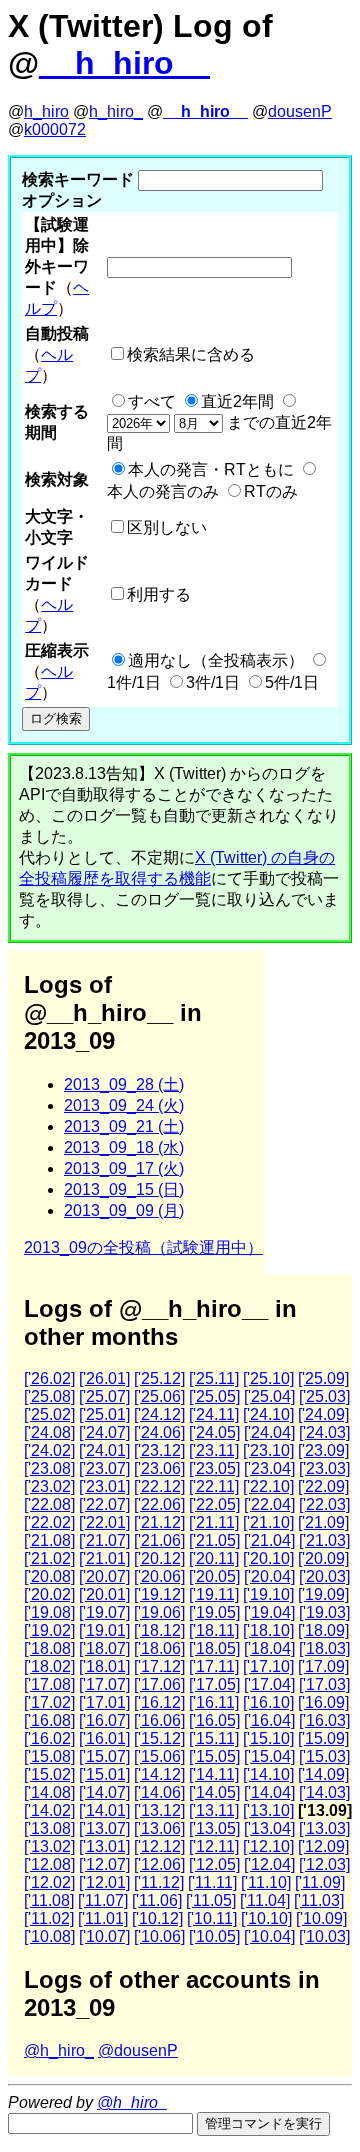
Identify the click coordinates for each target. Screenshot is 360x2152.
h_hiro (46, 111)
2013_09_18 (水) (124, 1147)
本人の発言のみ (163, 491)
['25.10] (268, 1378)
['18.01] (104, 1666)
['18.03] (324, 1648)
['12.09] (323, 1846)
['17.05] (214, 1684)
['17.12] (159, 1666)
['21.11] (214, 1522)
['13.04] (269, 1828)
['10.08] (49, 1936)
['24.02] (49, 1450)
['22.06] (159, 1504)
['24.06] (159, 1432)
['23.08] (49, 1468)
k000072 (55, 129)
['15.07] (104, 1756)
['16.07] (104, 1720)
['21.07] (104, 1540)
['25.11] (214, 1378)
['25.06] (159, 1396)
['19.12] (159, 1594)
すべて (152, 401)
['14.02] (49, 1810)
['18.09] (323, 1630)
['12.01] (104, 1882)
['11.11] (212, 1882)
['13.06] (159, 1828)
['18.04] (269, 1648)
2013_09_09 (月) (124, 1210)
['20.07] (104, 1576)
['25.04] (269, 1396)
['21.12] (159, 1522)
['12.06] (159, 1864)
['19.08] (49, 1612)
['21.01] (104, 1558)
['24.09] (323, 1414)
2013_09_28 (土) (124, 1084)
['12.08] (49, 1864)
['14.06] (159, 1792)
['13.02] (49, 1846)
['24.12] (159, 1414)
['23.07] (104, 1468)
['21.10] (268, 1522)
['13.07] (104, 1828)
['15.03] (324, 1756)
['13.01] (104, 1846)
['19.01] (104, 1630)
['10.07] (104, 1936)
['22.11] (214, 1486)
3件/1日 (213, 682)
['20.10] (268, 1558)
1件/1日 (134, 682)
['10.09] (321, 1918)
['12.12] (159, 1846)
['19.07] (104, 1612)
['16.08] (49, 1720)
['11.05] (211, 1900)
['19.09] (323, 1594)
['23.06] (159, 1468)
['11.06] (157, 1900)
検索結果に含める (191, 354)
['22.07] (104, 1504)
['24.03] (324, 1432)
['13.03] (324, 1828)
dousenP (300, 111)
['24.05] (214, 1432)
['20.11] (214, 1558)
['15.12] (159, 1738)
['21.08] (49, 1540)
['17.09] (323, 1666)
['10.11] (212, 1918)
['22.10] (268, 1486)
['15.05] (214, 1756)
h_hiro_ (116, 111)
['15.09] (323, 1738)
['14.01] (104, 1810)
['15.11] (214, 1738)
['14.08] (49, 1792)
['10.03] (324, 1936)
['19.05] (214, 1612)
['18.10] (268, 1630)
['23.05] (214, 1468)
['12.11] (214, 1846)
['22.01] (104, 1522)
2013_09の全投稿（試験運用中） (143, 1247)
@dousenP (138, 2050)
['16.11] (214, 1702)
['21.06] (159, 1540)
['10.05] (214, 1936)
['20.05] (214, 1576)
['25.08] (49, 1396)
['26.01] (104, 1378)
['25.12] (159, 1378)
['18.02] (49, 1666)
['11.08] (49, 1900)
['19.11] (214, 1594)
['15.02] (49, 1774)
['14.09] (323, 1774)
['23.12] (159, 1450)
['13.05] (214, 1828)
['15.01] (104, 1774)
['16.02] (49, 1738)
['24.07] (104, 1432)
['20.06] (159, 1576)
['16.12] (159, 1702)
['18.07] (104, 1648)
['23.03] (324, 1468)
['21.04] (269, 1540)
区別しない (167, 527)
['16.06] (159, 1720)
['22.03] (324, 1504)
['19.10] (268, 1594)
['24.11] (214, 1414)
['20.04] (269, 1576)
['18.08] (49, 1648)
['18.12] (159, 1630)
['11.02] (49, 1918)
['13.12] (159, 1810)
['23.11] (214, 1450)
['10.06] (159, 1936)
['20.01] (104, 1594)
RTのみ (271, 491)
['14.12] (159, 1774)
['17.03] (324, 1684)
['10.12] (157, 1918)
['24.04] (269, 1432)
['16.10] (268, 1702)
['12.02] (49, 1882)
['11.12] (159, 1882)
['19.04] (269, 1612)
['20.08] (49, 1576)
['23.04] (269, 1468)
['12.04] (269, 1864)
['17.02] (49, 1702)
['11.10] (266, 1882)
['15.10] (268, 1738)
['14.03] (324, 1792)
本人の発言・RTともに (211, 469)
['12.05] (214, 1864)
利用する (159, 594)
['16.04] (269, 1720)
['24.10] (268, 1414)
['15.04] (269, 1756)
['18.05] (214, 1648)
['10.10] (266, 1918)
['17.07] (104, 1684)
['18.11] (214, 1630)
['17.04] (269, 1684)
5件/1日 (292, 682)
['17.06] (159, 1684)
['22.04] (269, 1504)
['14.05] (214, 1792)
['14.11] (214, 1774)
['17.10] (268, 1666)
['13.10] (268, 1810)
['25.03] (324, 1396)
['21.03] (324, 1540)
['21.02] (49, 1558)
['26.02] (49, 1378)
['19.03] (324, 1612)
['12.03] (324, 1864)
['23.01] (104, 1486)
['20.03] (324, 1576)
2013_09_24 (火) (124, 1105)
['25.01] (104, 1414)
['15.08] (49, 1756)
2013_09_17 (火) (124, 1168)
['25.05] (214, 1396)
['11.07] (103, 1900)
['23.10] (268, 1450)
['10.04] (269, 1936)
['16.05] (214, 1720)
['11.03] (319, 1900)
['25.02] (49, 1414)
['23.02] (49, 1486)
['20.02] (49, 1594)
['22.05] (214, 1504)
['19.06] (159, 1612)
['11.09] (320, 1882)
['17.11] (214, 1666)
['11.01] (103, 1918)
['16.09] (323, 1702)
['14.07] (104, 1792)
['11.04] (265, 1900)
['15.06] (159, 1756)
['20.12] (159, 1558)
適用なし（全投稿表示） (216, 660)
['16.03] (324, 1720)
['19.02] (49, 1630)
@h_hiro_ (59, 2050)
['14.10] (268, 1774)
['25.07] (104, 1396)
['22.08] (49, 1504)
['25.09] (323, 1378)
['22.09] (323, 1486)
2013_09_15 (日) (124, 1189)
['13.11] (214, 1810)
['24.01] (104, 1450)
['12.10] (268, 1846)
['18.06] (159, 1648)
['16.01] (104, 1738)
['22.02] (49, 1522)
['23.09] (323, 1450)
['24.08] (49, 1432)
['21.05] (214, 1540)
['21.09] (323, 1522)
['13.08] (49, 1828)
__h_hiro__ (124, 63)
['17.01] (104, 1702)
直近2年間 (237, 401)
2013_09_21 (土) (124, 1126)
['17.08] (49, 1684)
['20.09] (323, 1558)
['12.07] (104, 1864)
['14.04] (269, 1792)
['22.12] (159, 1486)
